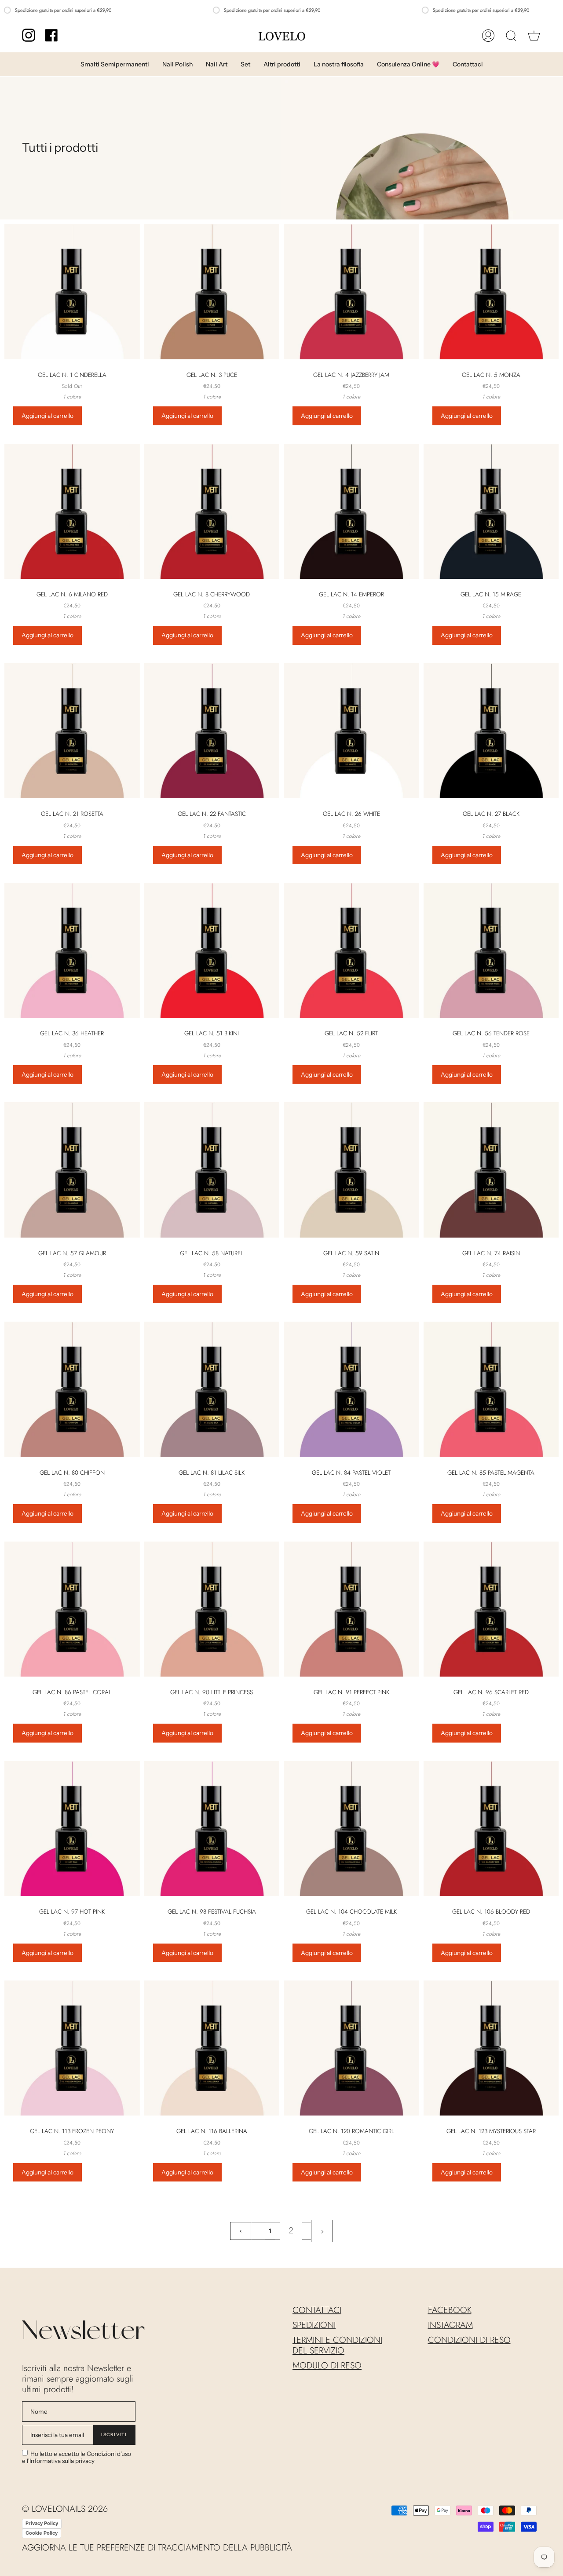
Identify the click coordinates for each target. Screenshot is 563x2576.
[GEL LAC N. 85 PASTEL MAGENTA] (491, 1389)
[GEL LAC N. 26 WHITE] (351, 731)
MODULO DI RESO (327, 2366)
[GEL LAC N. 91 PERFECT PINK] (351, 1609)
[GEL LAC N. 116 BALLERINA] (212, 2048)
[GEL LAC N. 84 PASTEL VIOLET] (351, 1389)
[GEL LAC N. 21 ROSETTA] (72, 731)
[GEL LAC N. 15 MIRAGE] (491, 512)
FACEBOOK (450, 2310)
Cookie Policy (42, 2533)
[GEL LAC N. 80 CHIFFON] (72, 1389)
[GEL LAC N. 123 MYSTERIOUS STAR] (491, 2048)
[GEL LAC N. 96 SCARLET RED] (491, 1609)
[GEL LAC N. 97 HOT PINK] (72, 1829)
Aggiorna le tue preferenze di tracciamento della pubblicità (157, 2548)
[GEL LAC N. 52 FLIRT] (351, 950)
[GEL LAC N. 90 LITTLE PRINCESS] (212, 1609)
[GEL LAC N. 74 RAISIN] (491, 1170)
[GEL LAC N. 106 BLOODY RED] (491, 1829)
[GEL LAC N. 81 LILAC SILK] (212, 1389)
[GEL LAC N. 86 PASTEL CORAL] (72, 1609)
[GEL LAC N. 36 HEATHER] (72, 950)
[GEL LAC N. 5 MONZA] (491, 292)
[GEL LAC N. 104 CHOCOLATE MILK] (351, 1829)
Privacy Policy (42, 2523)
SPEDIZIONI (314, 2325)
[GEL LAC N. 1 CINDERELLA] (72, 292)
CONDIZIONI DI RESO (469, 2340)
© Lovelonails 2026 (65, 2509)
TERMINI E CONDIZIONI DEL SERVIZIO (337, 2345)
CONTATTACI (317, 2310)
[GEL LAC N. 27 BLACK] (491, 731)
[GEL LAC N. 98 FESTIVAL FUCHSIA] (212, 1829)
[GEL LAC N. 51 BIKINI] (212, 950)
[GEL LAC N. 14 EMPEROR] (351, 512)
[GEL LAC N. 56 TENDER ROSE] (491, 950)
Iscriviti (114, 2435)
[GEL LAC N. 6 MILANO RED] (72, 512)
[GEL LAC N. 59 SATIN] (351, 1170)
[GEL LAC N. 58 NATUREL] (212, 1170)
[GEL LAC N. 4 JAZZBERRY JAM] (351, 292)
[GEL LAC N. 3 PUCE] (212, 292)
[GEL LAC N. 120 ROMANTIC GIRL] (351, 2048)
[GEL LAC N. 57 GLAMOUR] (72, 1170)
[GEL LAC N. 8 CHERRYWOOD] (212, 512)
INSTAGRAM (450, 2325)
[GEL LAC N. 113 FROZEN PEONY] (72, 2048)
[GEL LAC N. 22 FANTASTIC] (212, 731)
